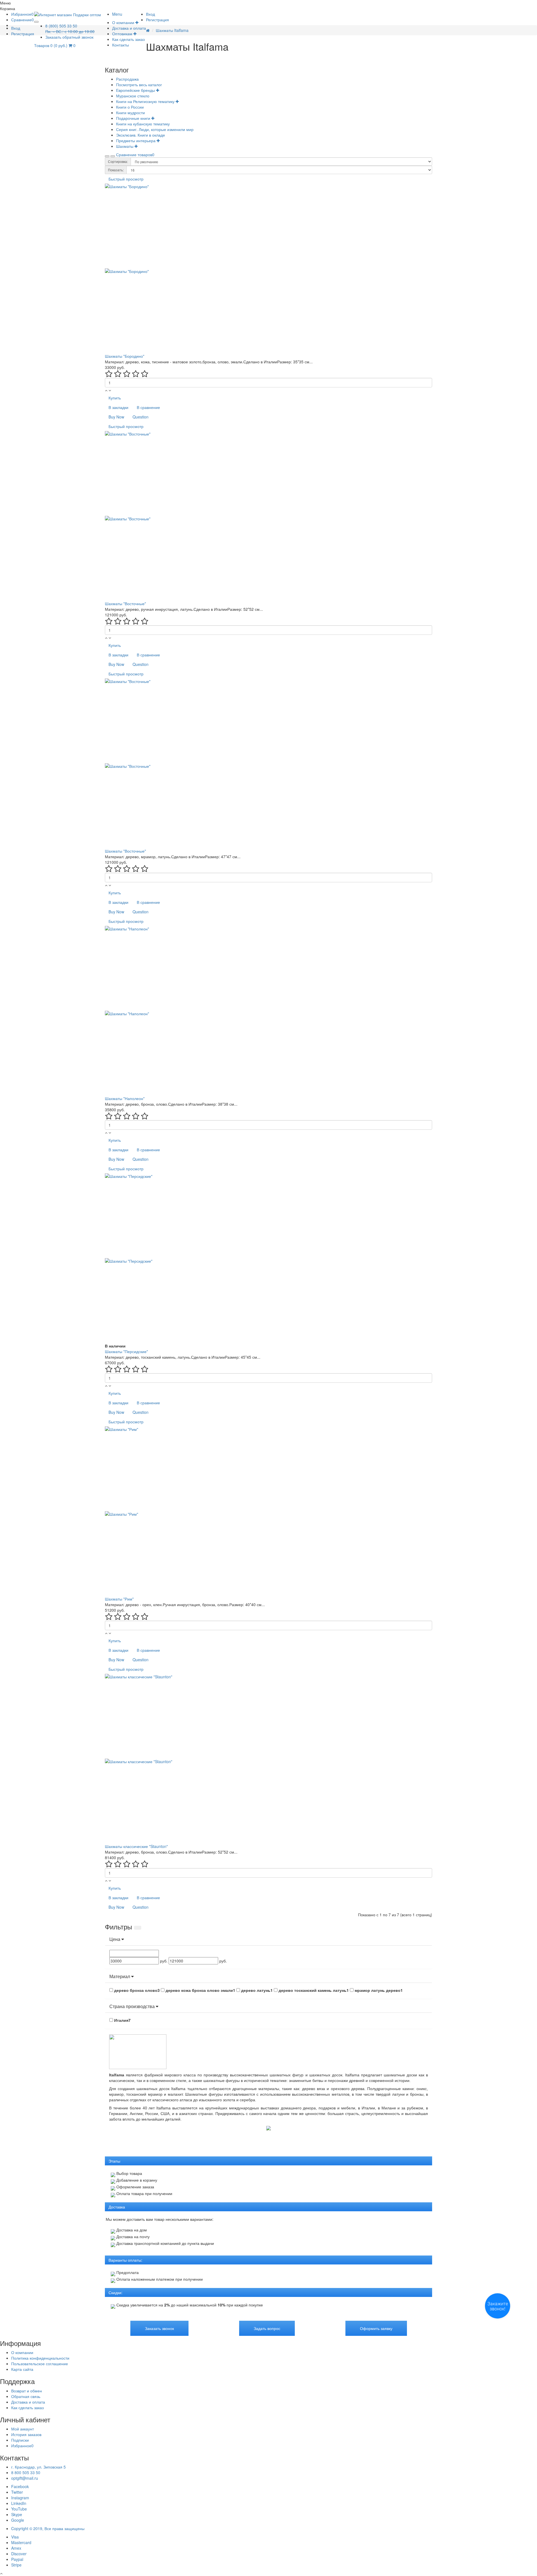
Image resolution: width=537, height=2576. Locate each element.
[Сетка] (107, 156)
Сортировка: (118, 161)
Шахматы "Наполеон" (125, 1098)
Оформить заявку (376, 2328)
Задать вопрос (267, 2328)
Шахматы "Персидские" (126, 1351)
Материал (120, 1976)
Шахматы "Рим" (119, 1599)
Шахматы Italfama (172, 30)
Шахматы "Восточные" (125, 603)
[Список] (113, 156)
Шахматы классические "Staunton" (136, 1846)
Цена (115, 1939)
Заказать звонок (159, 2328)
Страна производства (133, 2006)
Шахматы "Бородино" (125, 356)
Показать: (116, 170)
